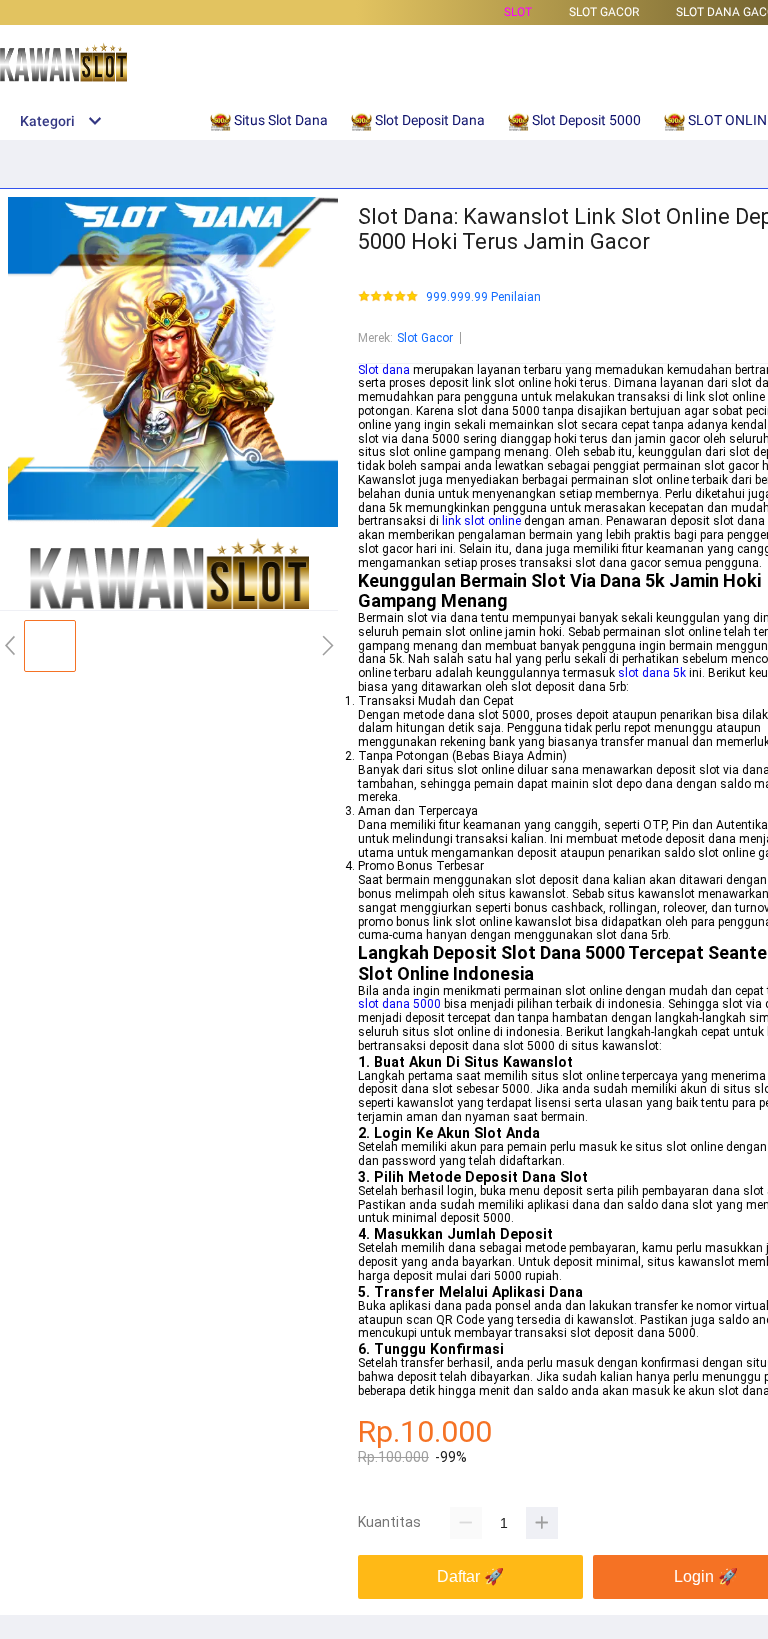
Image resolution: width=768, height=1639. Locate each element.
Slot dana (384, 370)
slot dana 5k (652, 673)
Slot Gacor (425, 338)
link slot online (481, 521)
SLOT (518, 12)
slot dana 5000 (399, 1004)
